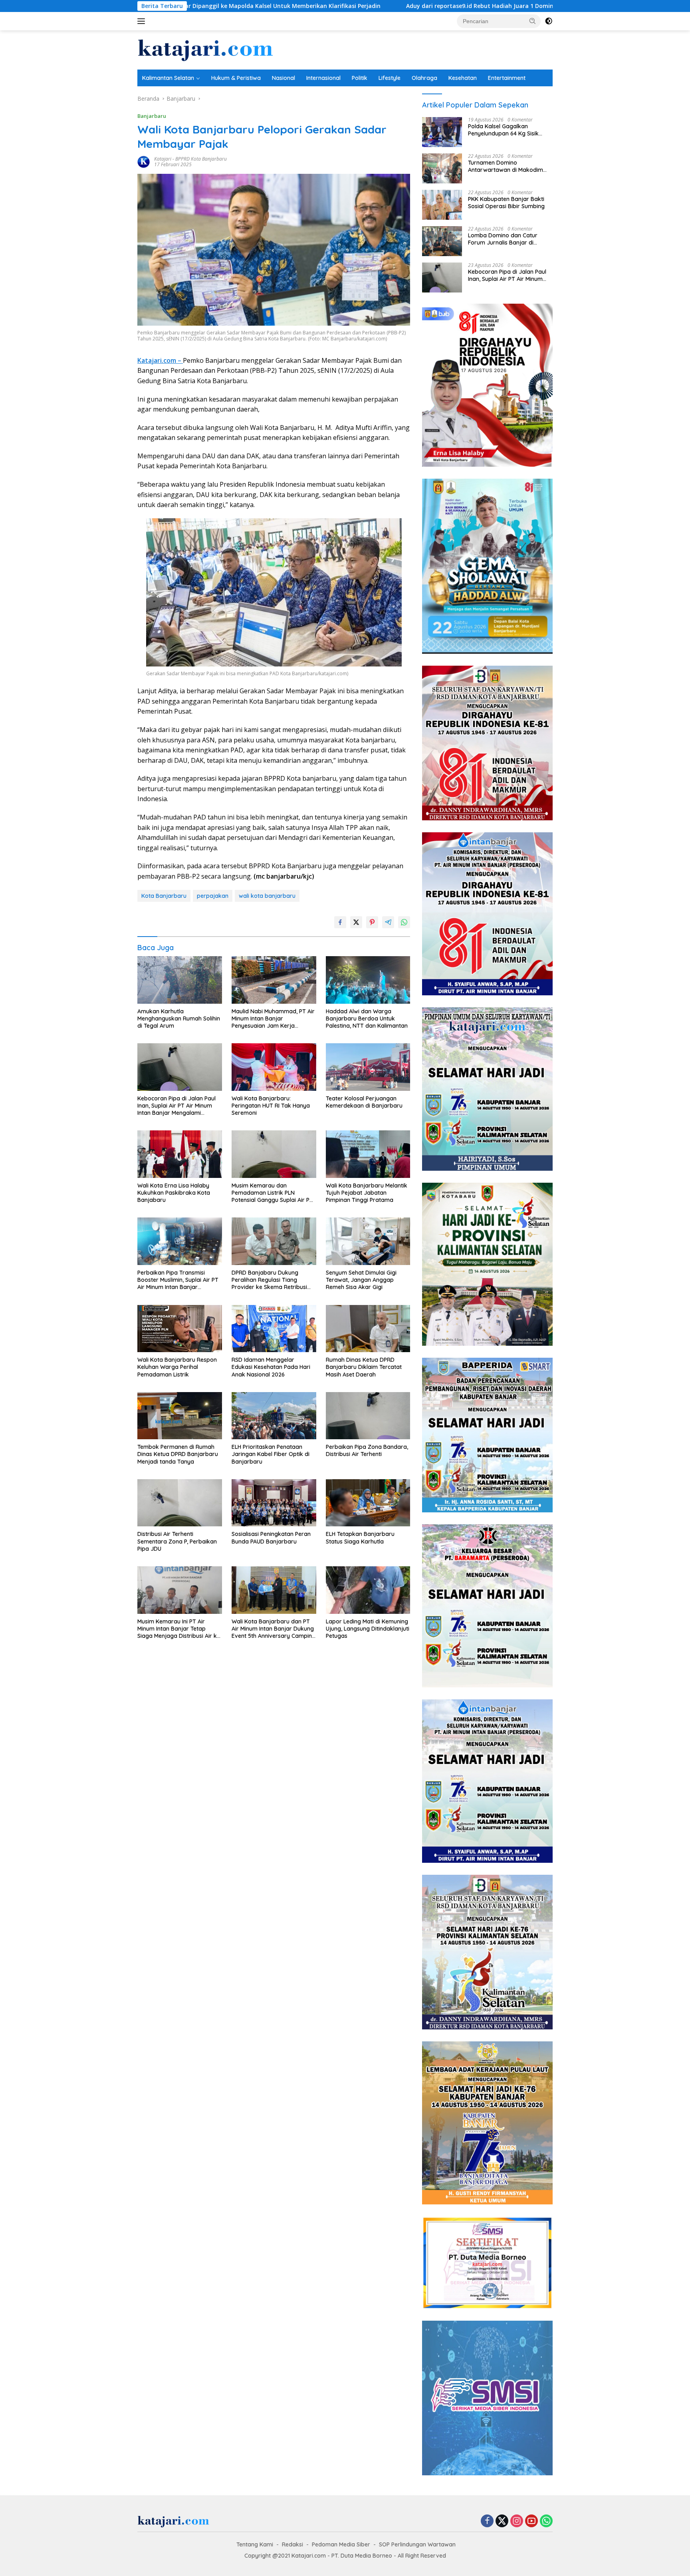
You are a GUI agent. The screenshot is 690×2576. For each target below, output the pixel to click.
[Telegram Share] (388, 922)
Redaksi (292, 2544)
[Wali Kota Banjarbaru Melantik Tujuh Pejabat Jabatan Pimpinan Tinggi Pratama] (368, 1154)
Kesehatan (463, 78)
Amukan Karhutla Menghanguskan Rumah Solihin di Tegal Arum (179, 1018)
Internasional (323, 78)
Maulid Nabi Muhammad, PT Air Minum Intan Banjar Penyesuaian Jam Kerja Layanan (273, 1019)
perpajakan (213, 896)
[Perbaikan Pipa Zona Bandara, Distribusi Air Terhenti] (368, 1416)
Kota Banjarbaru (164, 896)
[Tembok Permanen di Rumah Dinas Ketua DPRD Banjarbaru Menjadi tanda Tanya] (180, 1416)
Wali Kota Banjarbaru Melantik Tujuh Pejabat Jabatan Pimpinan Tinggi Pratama (367, 1193)
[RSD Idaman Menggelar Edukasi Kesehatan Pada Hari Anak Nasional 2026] (274, 1329)
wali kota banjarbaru (267, 896)
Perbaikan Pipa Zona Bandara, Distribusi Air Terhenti (367, 1450)
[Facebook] (487, 2521)
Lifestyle (390, 78)
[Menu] (143, 21)
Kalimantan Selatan (168, 78)
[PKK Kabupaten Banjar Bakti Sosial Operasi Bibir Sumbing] (442, 205)
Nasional (284, 78)
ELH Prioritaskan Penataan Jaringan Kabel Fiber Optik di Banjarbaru (271, 1454)
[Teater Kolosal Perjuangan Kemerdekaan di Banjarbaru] (368, 1067)
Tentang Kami (255, 2544)
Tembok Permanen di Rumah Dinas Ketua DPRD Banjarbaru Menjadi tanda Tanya (178, 1454)
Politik (360, 78)
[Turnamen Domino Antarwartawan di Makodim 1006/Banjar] (442, 168)
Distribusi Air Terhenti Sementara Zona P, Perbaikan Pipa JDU (177, 1541)
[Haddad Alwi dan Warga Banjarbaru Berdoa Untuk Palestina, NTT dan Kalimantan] (368, 980)
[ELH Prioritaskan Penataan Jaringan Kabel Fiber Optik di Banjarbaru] (274, 1416)
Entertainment (507, 78)
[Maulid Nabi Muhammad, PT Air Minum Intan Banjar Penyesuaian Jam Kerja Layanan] (274, 980)
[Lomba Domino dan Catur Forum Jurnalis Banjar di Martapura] (442, 241)
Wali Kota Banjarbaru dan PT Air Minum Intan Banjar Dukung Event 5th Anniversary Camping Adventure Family (274, 1629)
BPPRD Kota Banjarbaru (201, 159)
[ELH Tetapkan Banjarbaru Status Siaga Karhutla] (368, 1503)
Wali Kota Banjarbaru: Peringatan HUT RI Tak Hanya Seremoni (271, 1106)
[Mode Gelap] (549, 21)
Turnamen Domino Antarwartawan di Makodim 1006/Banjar (506, 166)
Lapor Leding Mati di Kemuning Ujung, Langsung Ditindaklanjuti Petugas (368, 1629)
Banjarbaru (152, 116)
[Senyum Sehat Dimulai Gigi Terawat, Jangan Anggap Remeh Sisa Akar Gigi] (368, 1241)
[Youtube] (531, 2521)
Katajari (163, 159)
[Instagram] (517, 2521)
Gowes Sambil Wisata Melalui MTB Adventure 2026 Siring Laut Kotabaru (527, 6)
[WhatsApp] (546, 2521)
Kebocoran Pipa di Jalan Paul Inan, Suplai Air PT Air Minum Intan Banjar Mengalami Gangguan (176, 1106)
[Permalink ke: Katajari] (144, 161)
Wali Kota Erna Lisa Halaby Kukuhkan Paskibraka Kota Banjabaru (174, 1193)
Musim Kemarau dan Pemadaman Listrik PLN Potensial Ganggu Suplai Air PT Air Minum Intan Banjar (272, 1193)
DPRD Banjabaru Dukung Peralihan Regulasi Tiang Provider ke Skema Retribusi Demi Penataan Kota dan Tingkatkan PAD (269, 1280)
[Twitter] (502, 2521)
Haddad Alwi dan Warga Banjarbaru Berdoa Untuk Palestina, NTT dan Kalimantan (367, 1018)
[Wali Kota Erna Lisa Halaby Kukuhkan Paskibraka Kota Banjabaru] (180, 1154)
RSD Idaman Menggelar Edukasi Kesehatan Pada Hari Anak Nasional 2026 (271, 1367)
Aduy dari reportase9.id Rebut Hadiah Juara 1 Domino (325, 6)
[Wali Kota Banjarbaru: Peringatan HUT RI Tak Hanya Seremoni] (274, 1067)
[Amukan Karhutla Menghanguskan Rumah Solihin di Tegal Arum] (180, 980)
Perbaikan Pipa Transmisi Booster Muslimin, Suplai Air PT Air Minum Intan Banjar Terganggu (178, 1280)
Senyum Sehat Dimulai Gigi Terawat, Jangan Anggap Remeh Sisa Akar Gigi (361, 1280)
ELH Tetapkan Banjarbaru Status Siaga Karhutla (360, 1538)
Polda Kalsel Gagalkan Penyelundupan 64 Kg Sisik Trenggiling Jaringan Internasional (503, 130)
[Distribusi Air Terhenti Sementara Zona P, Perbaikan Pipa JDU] (180, 1503)
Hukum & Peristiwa (236, 78)
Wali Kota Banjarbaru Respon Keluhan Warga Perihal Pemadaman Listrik (177, 1367)
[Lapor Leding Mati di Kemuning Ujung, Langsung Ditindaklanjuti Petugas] (368, 1590)
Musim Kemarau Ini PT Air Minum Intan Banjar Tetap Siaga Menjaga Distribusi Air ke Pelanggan (179, 1629)
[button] (533, 21)
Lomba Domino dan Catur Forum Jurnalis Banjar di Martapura (503, 239)
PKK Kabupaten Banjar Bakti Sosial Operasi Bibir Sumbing (506, 203)
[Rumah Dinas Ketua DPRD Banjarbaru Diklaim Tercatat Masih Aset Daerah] (368, 1329)
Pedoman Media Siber (341, 2544)
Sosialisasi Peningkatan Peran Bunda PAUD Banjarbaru (271, 1538)
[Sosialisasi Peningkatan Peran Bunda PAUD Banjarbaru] (274, 1503)
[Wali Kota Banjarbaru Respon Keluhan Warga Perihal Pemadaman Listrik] (180, 1329)
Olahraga (424, 78)
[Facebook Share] (340, 922)
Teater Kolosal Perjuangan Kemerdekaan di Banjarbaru (364, 1102)
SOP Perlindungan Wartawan (417, 2544)
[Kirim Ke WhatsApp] (404, 922)
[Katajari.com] (205, 49)
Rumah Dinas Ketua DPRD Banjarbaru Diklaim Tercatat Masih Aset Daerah (364, 1367)
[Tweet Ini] (356, 922)
